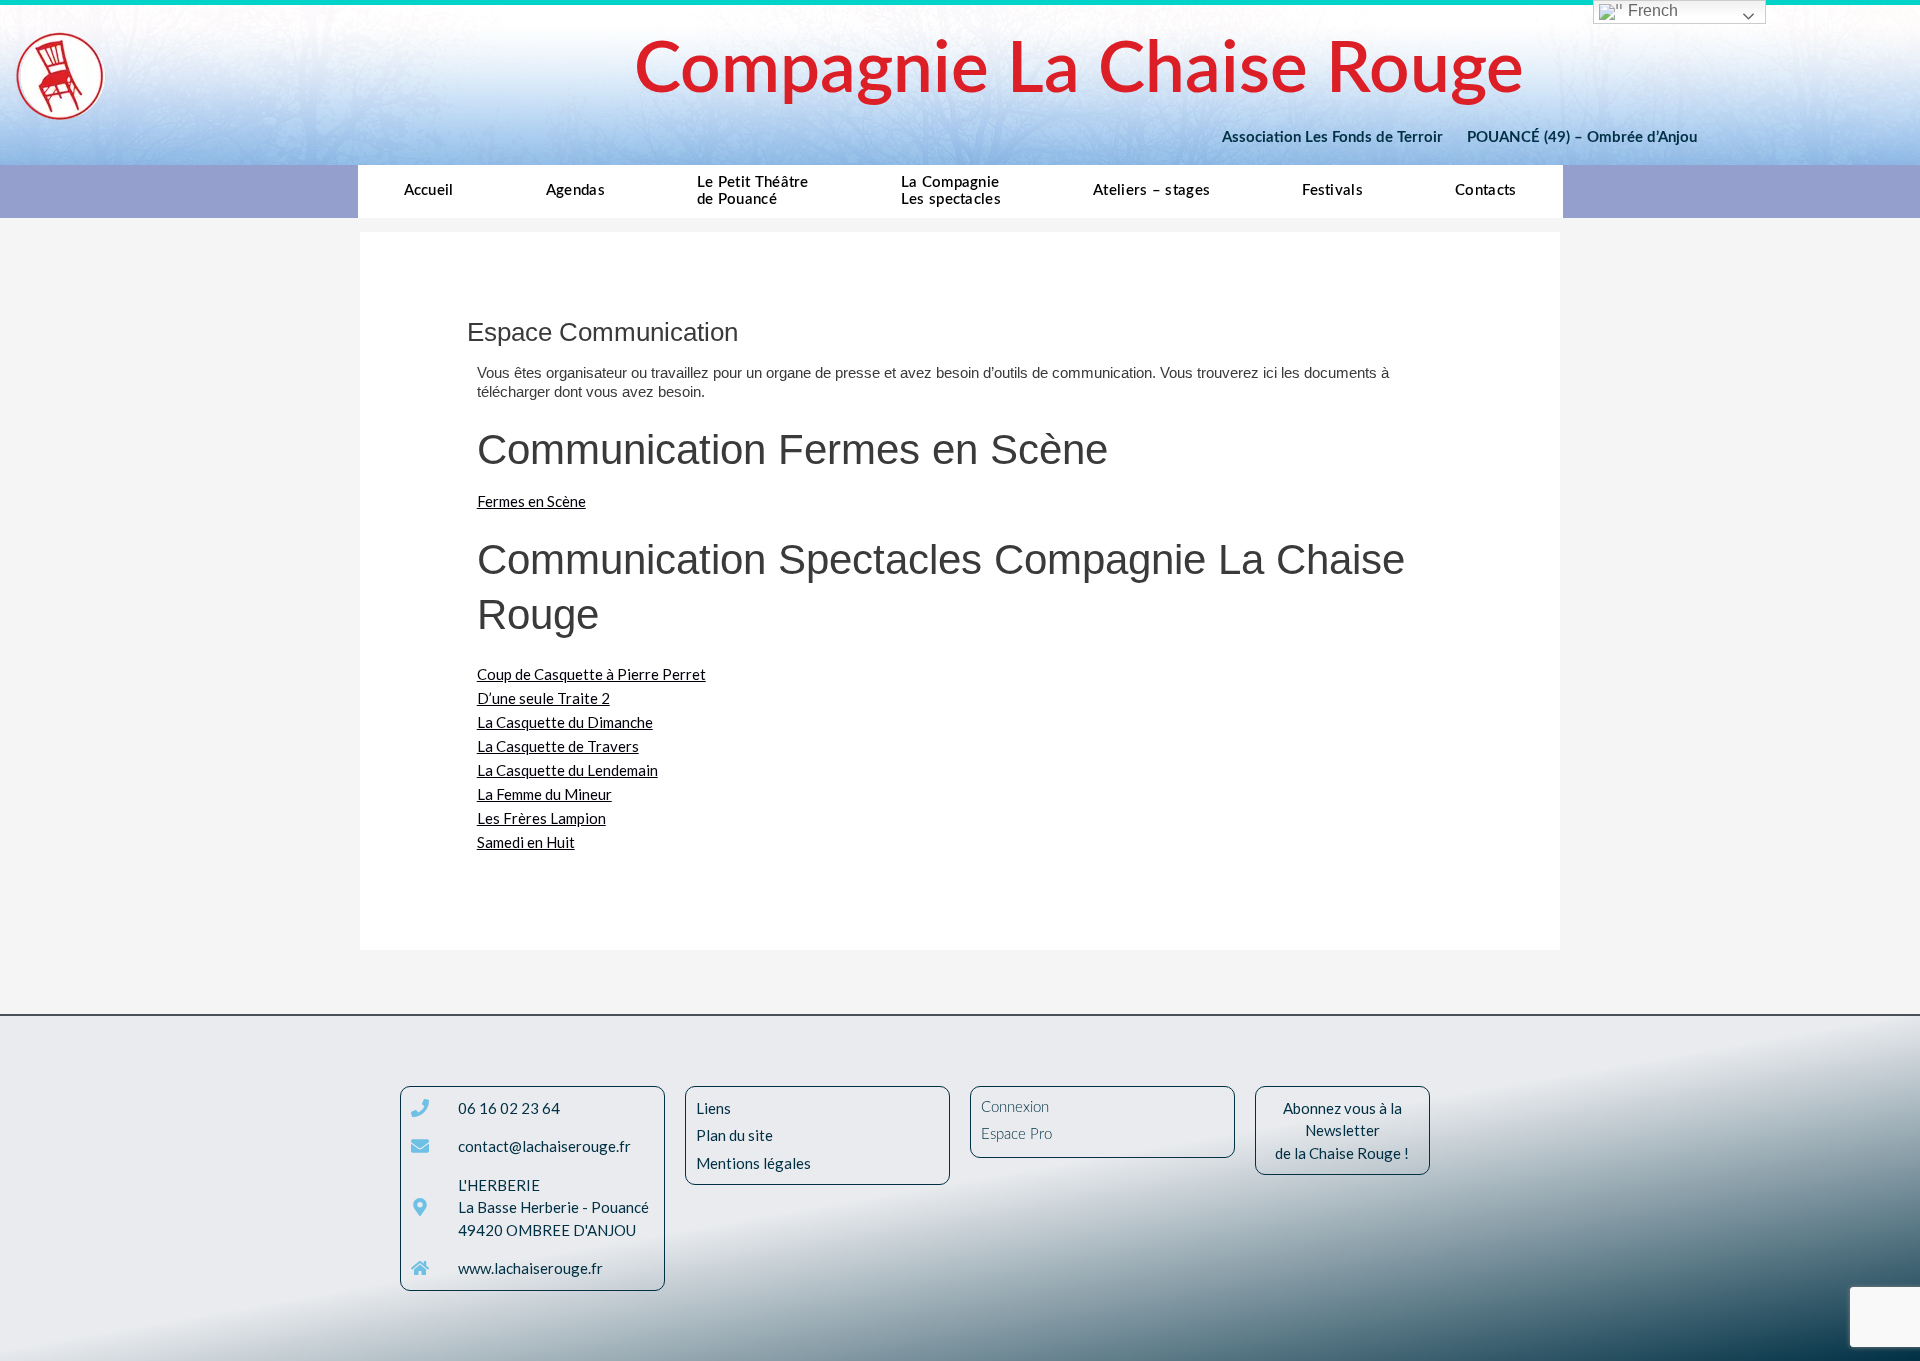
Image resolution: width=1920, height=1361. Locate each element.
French (1651, 10)
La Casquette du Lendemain (567, 770)
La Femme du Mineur (544, 794)
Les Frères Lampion (541, 818)
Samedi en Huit (526, 842)
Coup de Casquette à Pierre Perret (591, 674)
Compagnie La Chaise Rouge (1079, 70)
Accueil (429, 190)
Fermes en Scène (531, 501)
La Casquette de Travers (558, 746)
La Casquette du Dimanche (565, 722)
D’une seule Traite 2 (543, 698)
